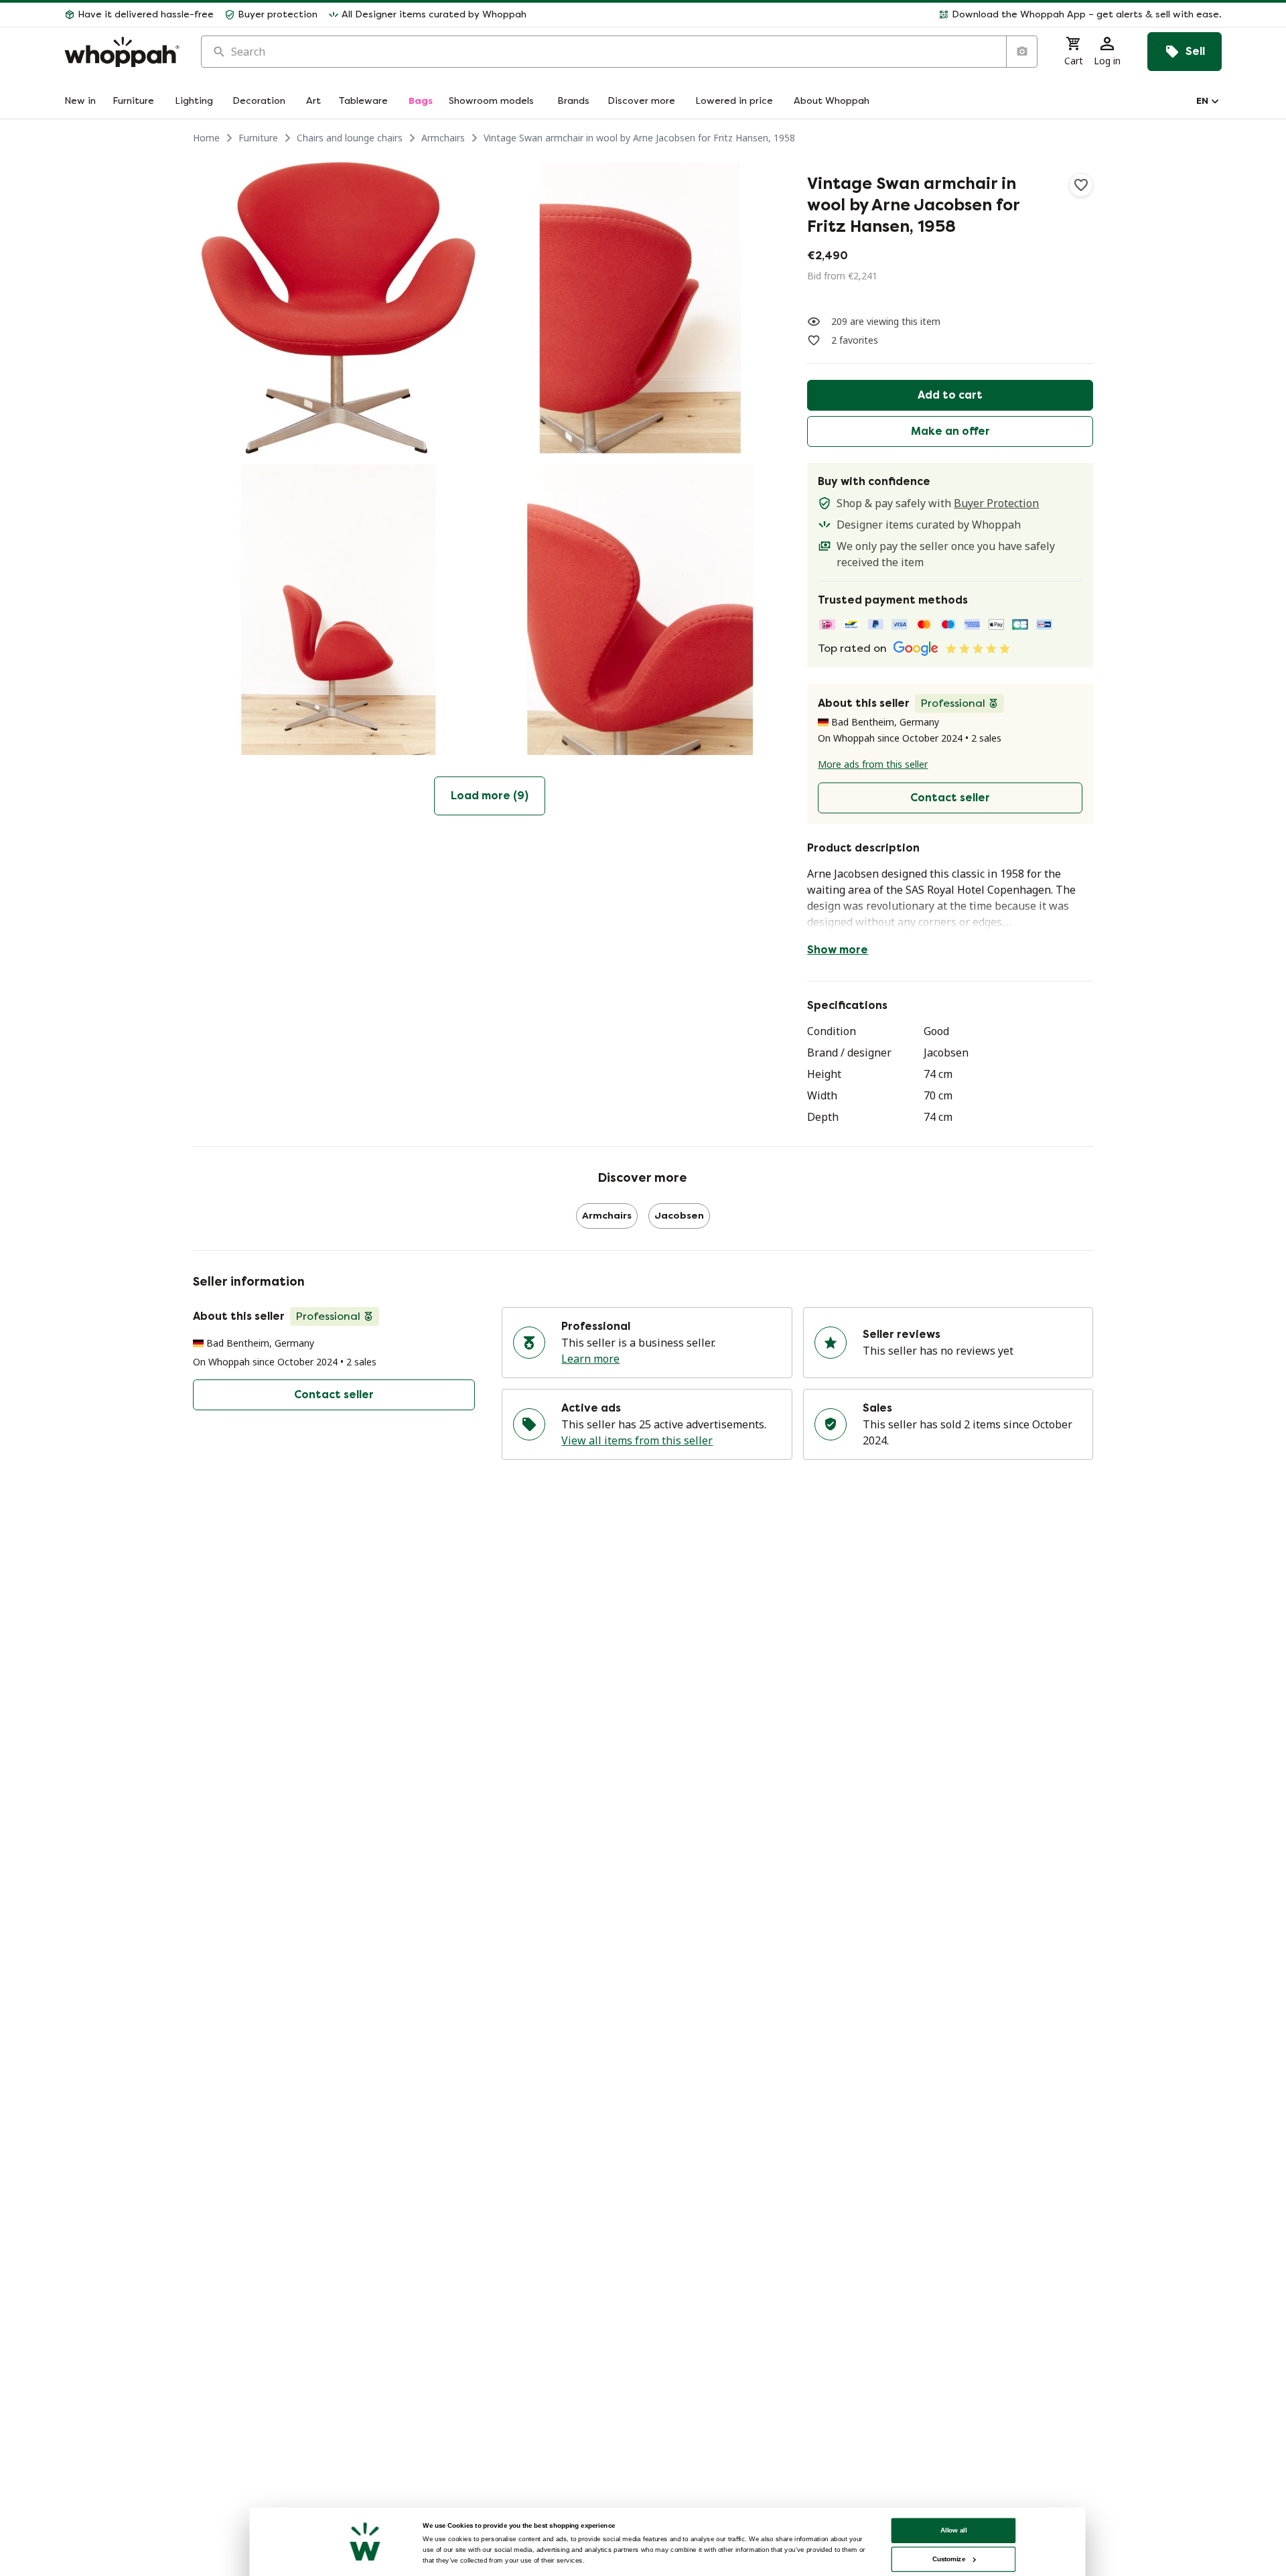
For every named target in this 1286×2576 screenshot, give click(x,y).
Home (206, 138)
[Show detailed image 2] (641, 308)
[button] (879, 15)
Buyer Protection (996, 503)
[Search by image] (1021, 52)
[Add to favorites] (1081, 185)
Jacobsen (679, 1216)
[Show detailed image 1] (339, 308)
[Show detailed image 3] (339, 610)
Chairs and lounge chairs (350, 138)
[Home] (122, 52)
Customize (949, 2559)
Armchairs (443, 138)
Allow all (954, 2530)
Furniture (258, 138)
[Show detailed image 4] (641, 610)
